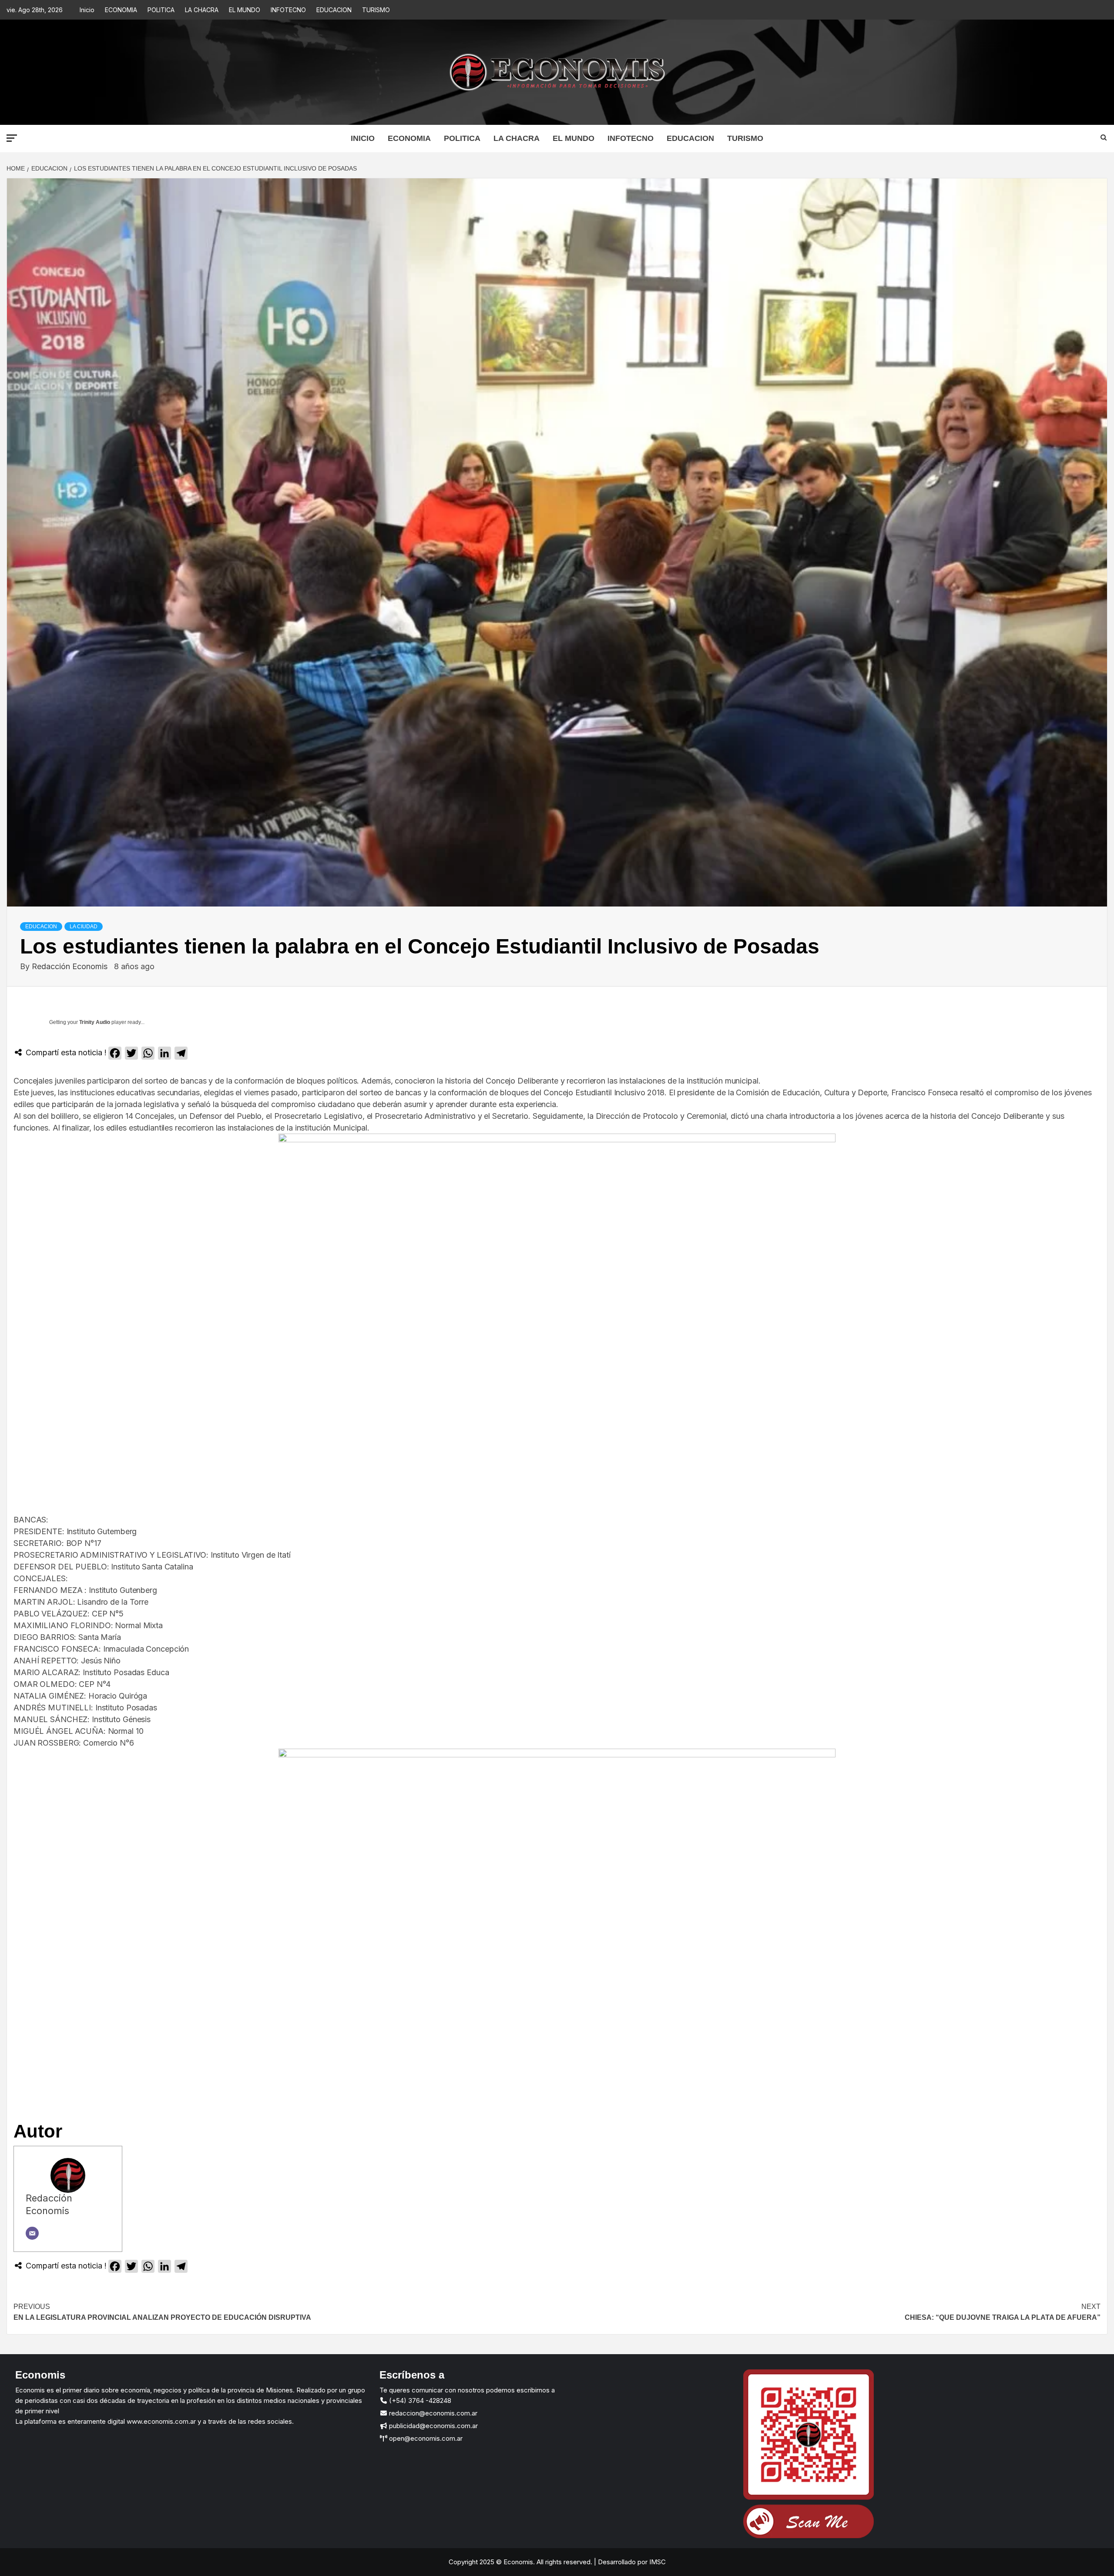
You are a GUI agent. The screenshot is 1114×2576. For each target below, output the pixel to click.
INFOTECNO (288, 10)
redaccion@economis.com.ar (432, 2413)
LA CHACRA (202, 10)
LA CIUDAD (84, 927)
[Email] (32, 2233)
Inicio (87, 10)
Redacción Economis (71, 966)
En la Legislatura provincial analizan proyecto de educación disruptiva (162, 2312)
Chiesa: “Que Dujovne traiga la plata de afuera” (1003, 2312)
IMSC (657, 2562)
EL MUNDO (245, 10)
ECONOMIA (121, 10)
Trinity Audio (95, 1022)
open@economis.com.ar (425, 2438)
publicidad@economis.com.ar (433, 2426)
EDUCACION (334, 10)
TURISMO (376, 10)
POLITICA (161, 10)
